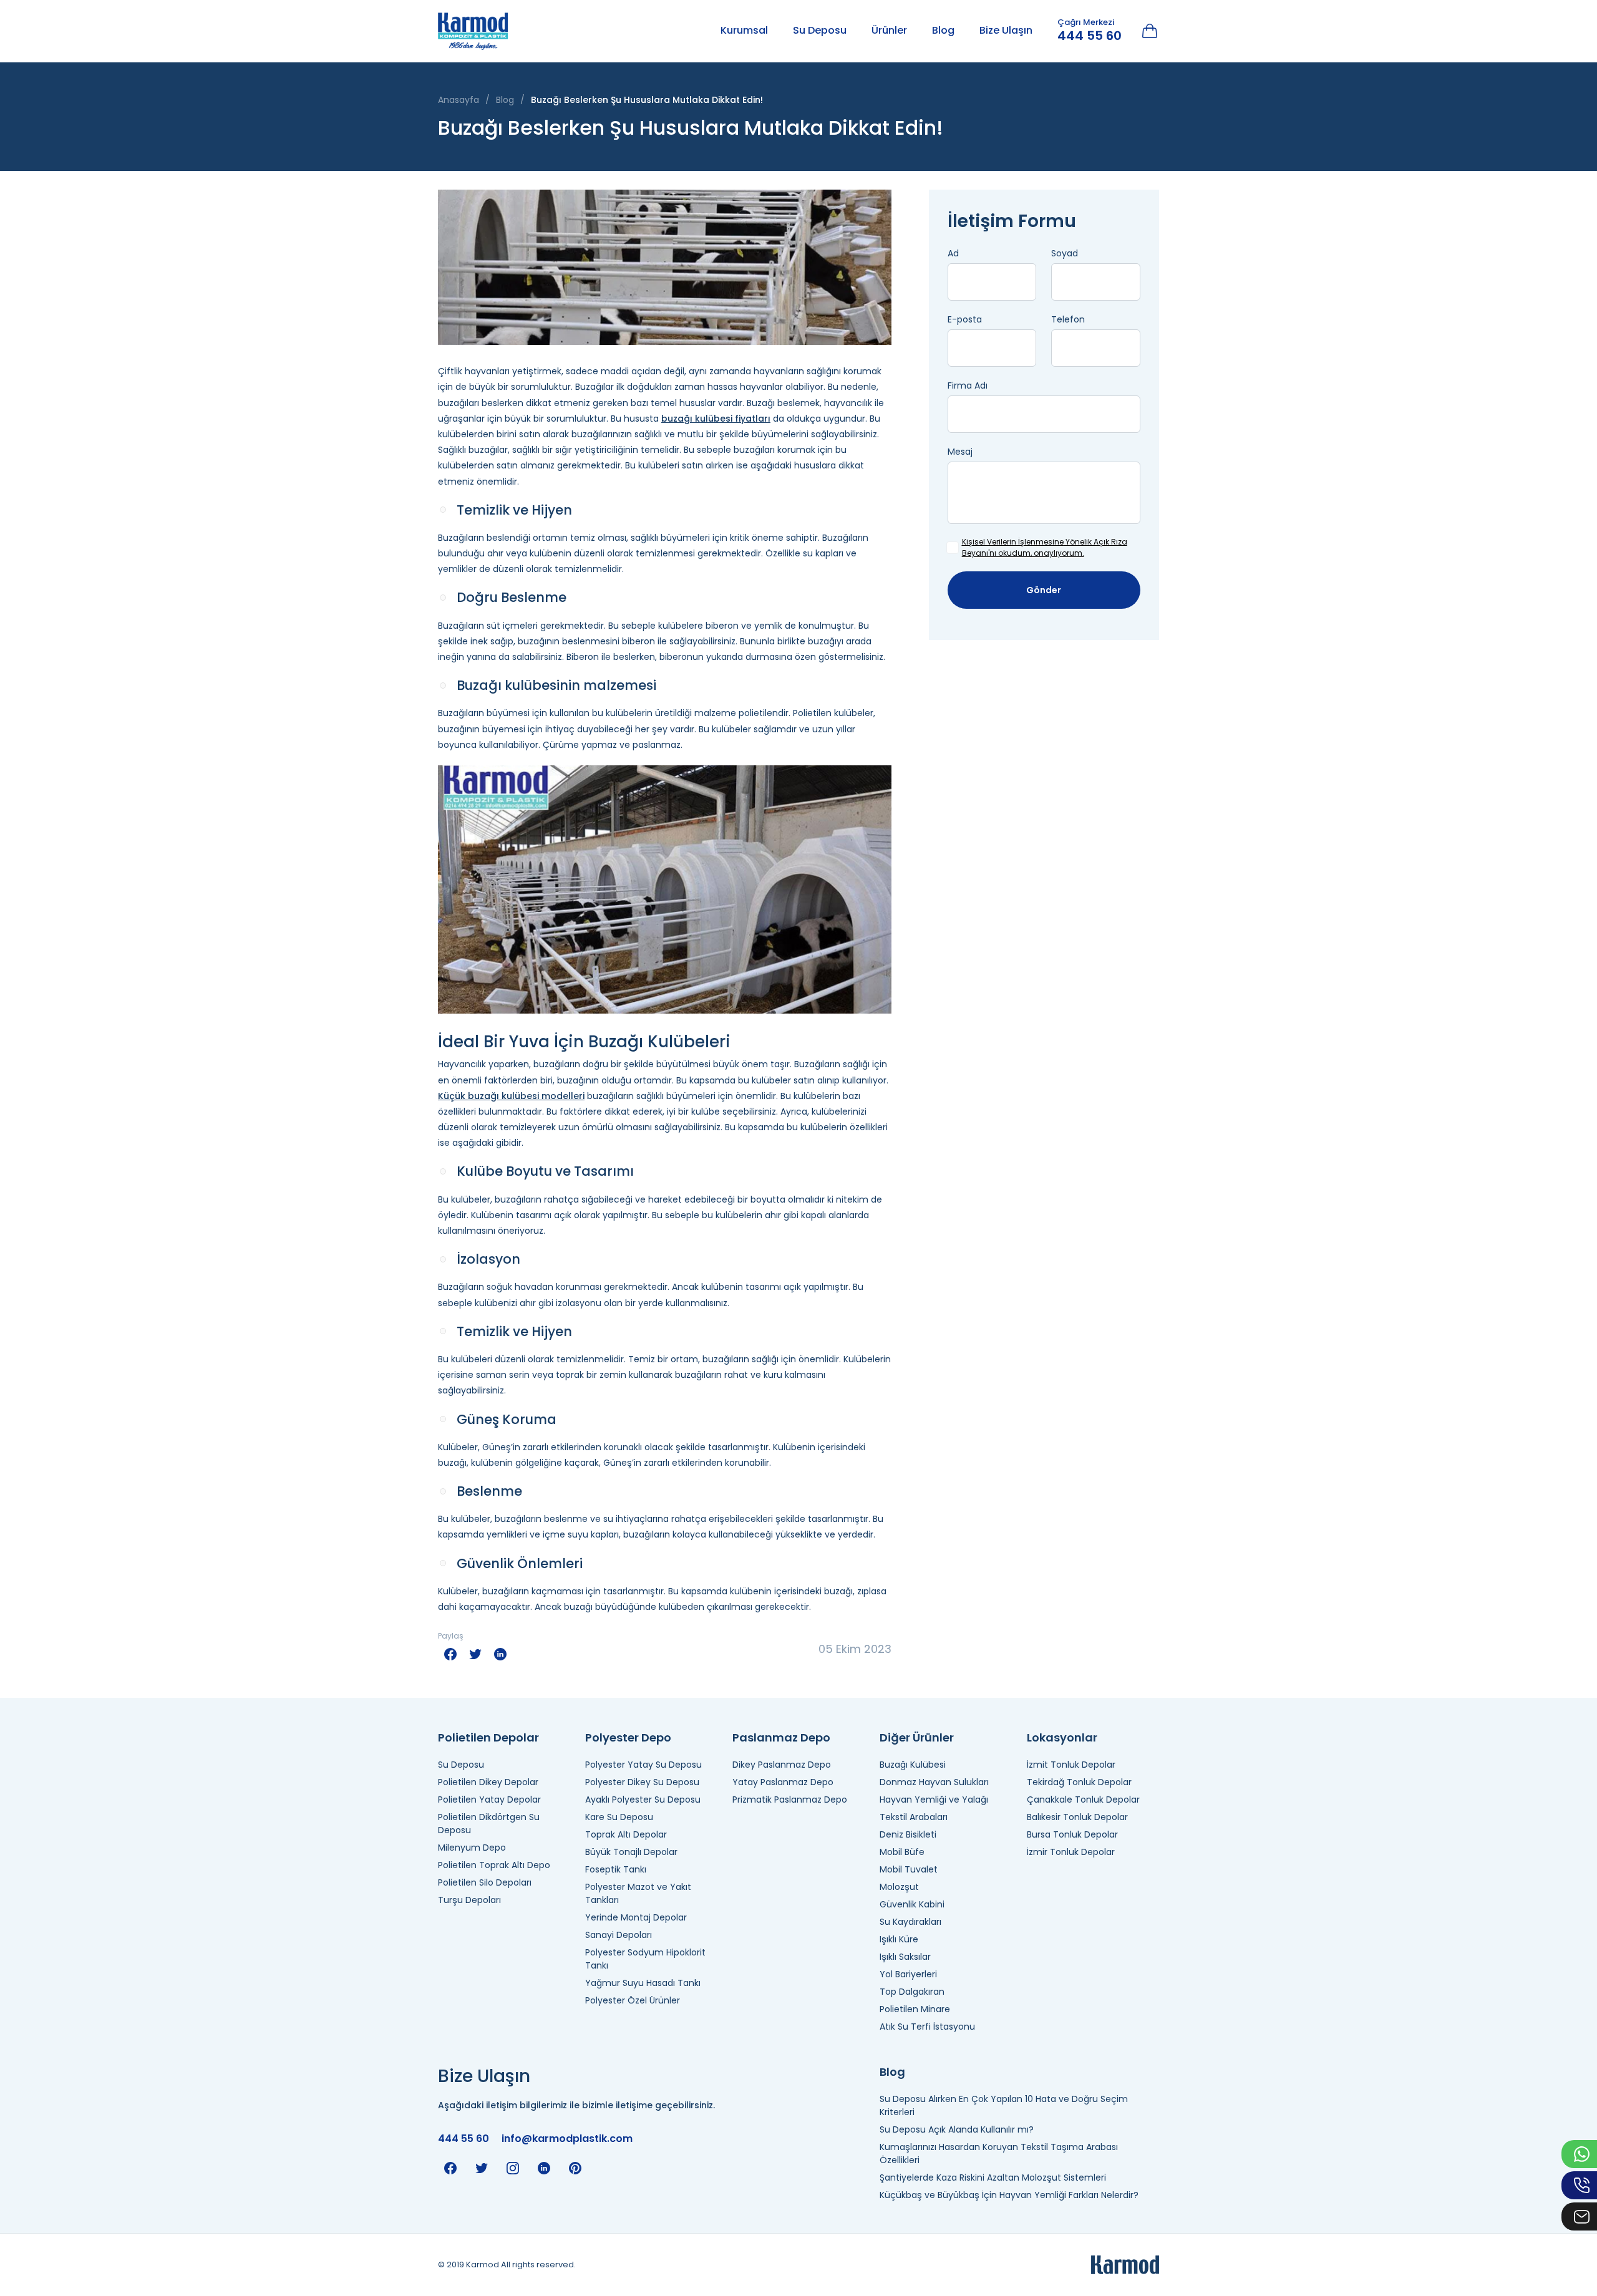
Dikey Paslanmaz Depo (782, 1765)
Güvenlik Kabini (912, 1904)
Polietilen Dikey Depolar (488, 1782)
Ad (953, 253)
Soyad (1065, 253)
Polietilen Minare (915, 2009)
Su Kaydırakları (910, 1922)
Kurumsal (744, 30)
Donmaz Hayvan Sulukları (934, 1782)
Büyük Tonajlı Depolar (631, 1852)
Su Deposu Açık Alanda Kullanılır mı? (957, 2129)
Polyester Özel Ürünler (633, 2000)
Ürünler (889, 30)
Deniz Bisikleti (908, 1834)
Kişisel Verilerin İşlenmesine (1013, 542)
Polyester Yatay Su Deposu (643, 1765)
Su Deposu (820, 30)
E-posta (965, 319)
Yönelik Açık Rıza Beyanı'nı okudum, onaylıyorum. (1045, 547)
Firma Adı (968, 385)
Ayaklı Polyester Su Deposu (643, 1800)
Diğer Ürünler (917, 1737)
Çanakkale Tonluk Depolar (1083, 1800)
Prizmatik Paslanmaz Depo (790, 1800)
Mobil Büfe (902, 1852)
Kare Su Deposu (619, 1817)
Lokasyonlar (1062, 1737)
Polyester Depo (628, 1737)
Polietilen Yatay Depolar (489, 1800)
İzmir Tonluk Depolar (1071, 1852)
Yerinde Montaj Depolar (636, 1917)
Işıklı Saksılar (905, 1957)
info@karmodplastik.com (567, 2139)
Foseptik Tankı (616, 1869)
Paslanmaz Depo (781, 1737)
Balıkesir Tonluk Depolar (1077, 1817)
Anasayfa (459, 100)
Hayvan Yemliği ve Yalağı (934, 1800)
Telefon (1068, 319)
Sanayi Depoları (619, 1935)
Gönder (1044, 590)
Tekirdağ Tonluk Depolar (1079, 1782)
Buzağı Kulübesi (913, 1765)
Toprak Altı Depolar (626, 1834)
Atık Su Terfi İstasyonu (927, 2027)
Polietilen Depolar (488, 1737)
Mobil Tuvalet (909, 1869)
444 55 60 (1090, 36)
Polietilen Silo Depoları (485, 1882)
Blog (943, 30)
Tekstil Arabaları (914, 1817)
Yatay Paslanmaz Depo (783, 1782)
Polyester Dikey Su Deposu (642, 1782)
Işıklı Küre (899, 1939)
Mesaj (960, 452)
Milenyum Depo (472, 1848)
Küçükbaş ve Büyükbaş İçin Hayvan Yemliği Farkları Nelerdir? (1009, 2195)
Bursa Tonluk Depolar (1072, 1834)
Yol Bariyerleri (908, 1974)
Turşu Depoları (469, 1900)
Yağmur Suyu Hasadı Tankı (643, 1983)
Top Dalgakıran (912, 1992)
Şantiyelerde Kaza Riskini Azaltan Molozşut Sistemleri (993, 2177)
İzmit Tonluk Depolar (1071, 1765)
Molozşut (899, 1887)
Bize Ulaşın (1006, 30)
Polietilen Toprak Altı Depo (494, 1865)
